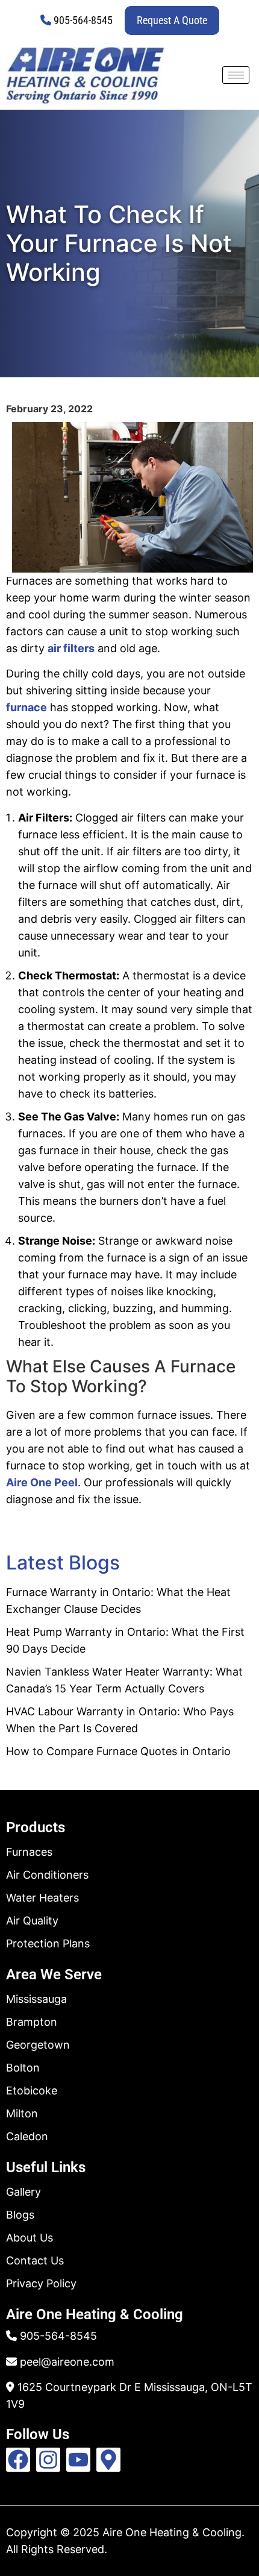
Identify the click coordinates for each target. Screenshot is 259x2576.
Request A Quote (172, 20)
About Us (30, 2238)
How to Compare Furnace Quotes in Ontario (118, 1751)
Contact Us (35, 2260)
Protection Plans (48, 1943)
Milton (22, 2113)
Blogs (20, 2215)
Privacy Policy (41, 2283)
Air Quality (32, 1921)
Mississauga (36, 1999)
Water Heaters (42, 1898)
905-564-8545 (83, 20)
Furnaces (29, 1852)
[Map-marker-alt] (108, 2460)
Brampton (32, 2022)
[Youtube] (78, 2460)
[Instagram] (48, 2460)
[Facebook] (18, 2460)
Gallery (23, 2192)
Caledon (27, 2136)
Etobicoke (32, 2091)
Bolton (23, 2068)
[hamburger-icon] (236, 75)
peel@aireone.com (67, 2362)
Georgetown (38, 2045)
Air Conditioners (47, 1875)
